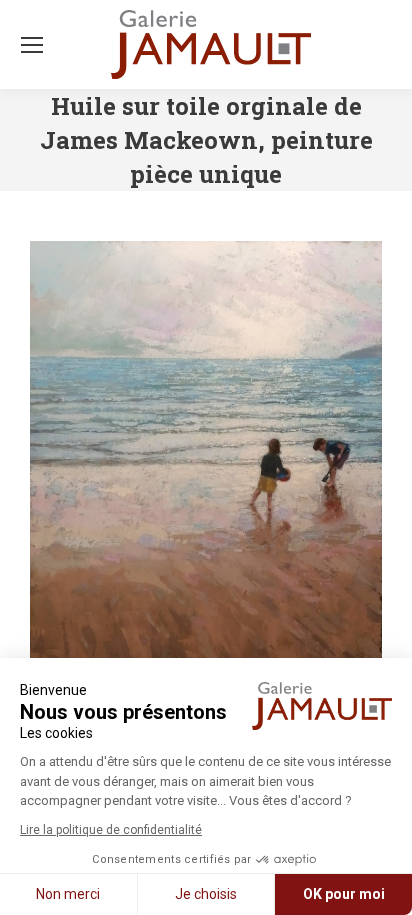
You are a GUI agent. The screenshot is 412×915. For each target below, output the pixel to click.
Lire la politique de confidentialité (111, 830)
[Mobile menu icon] (32, 45)
